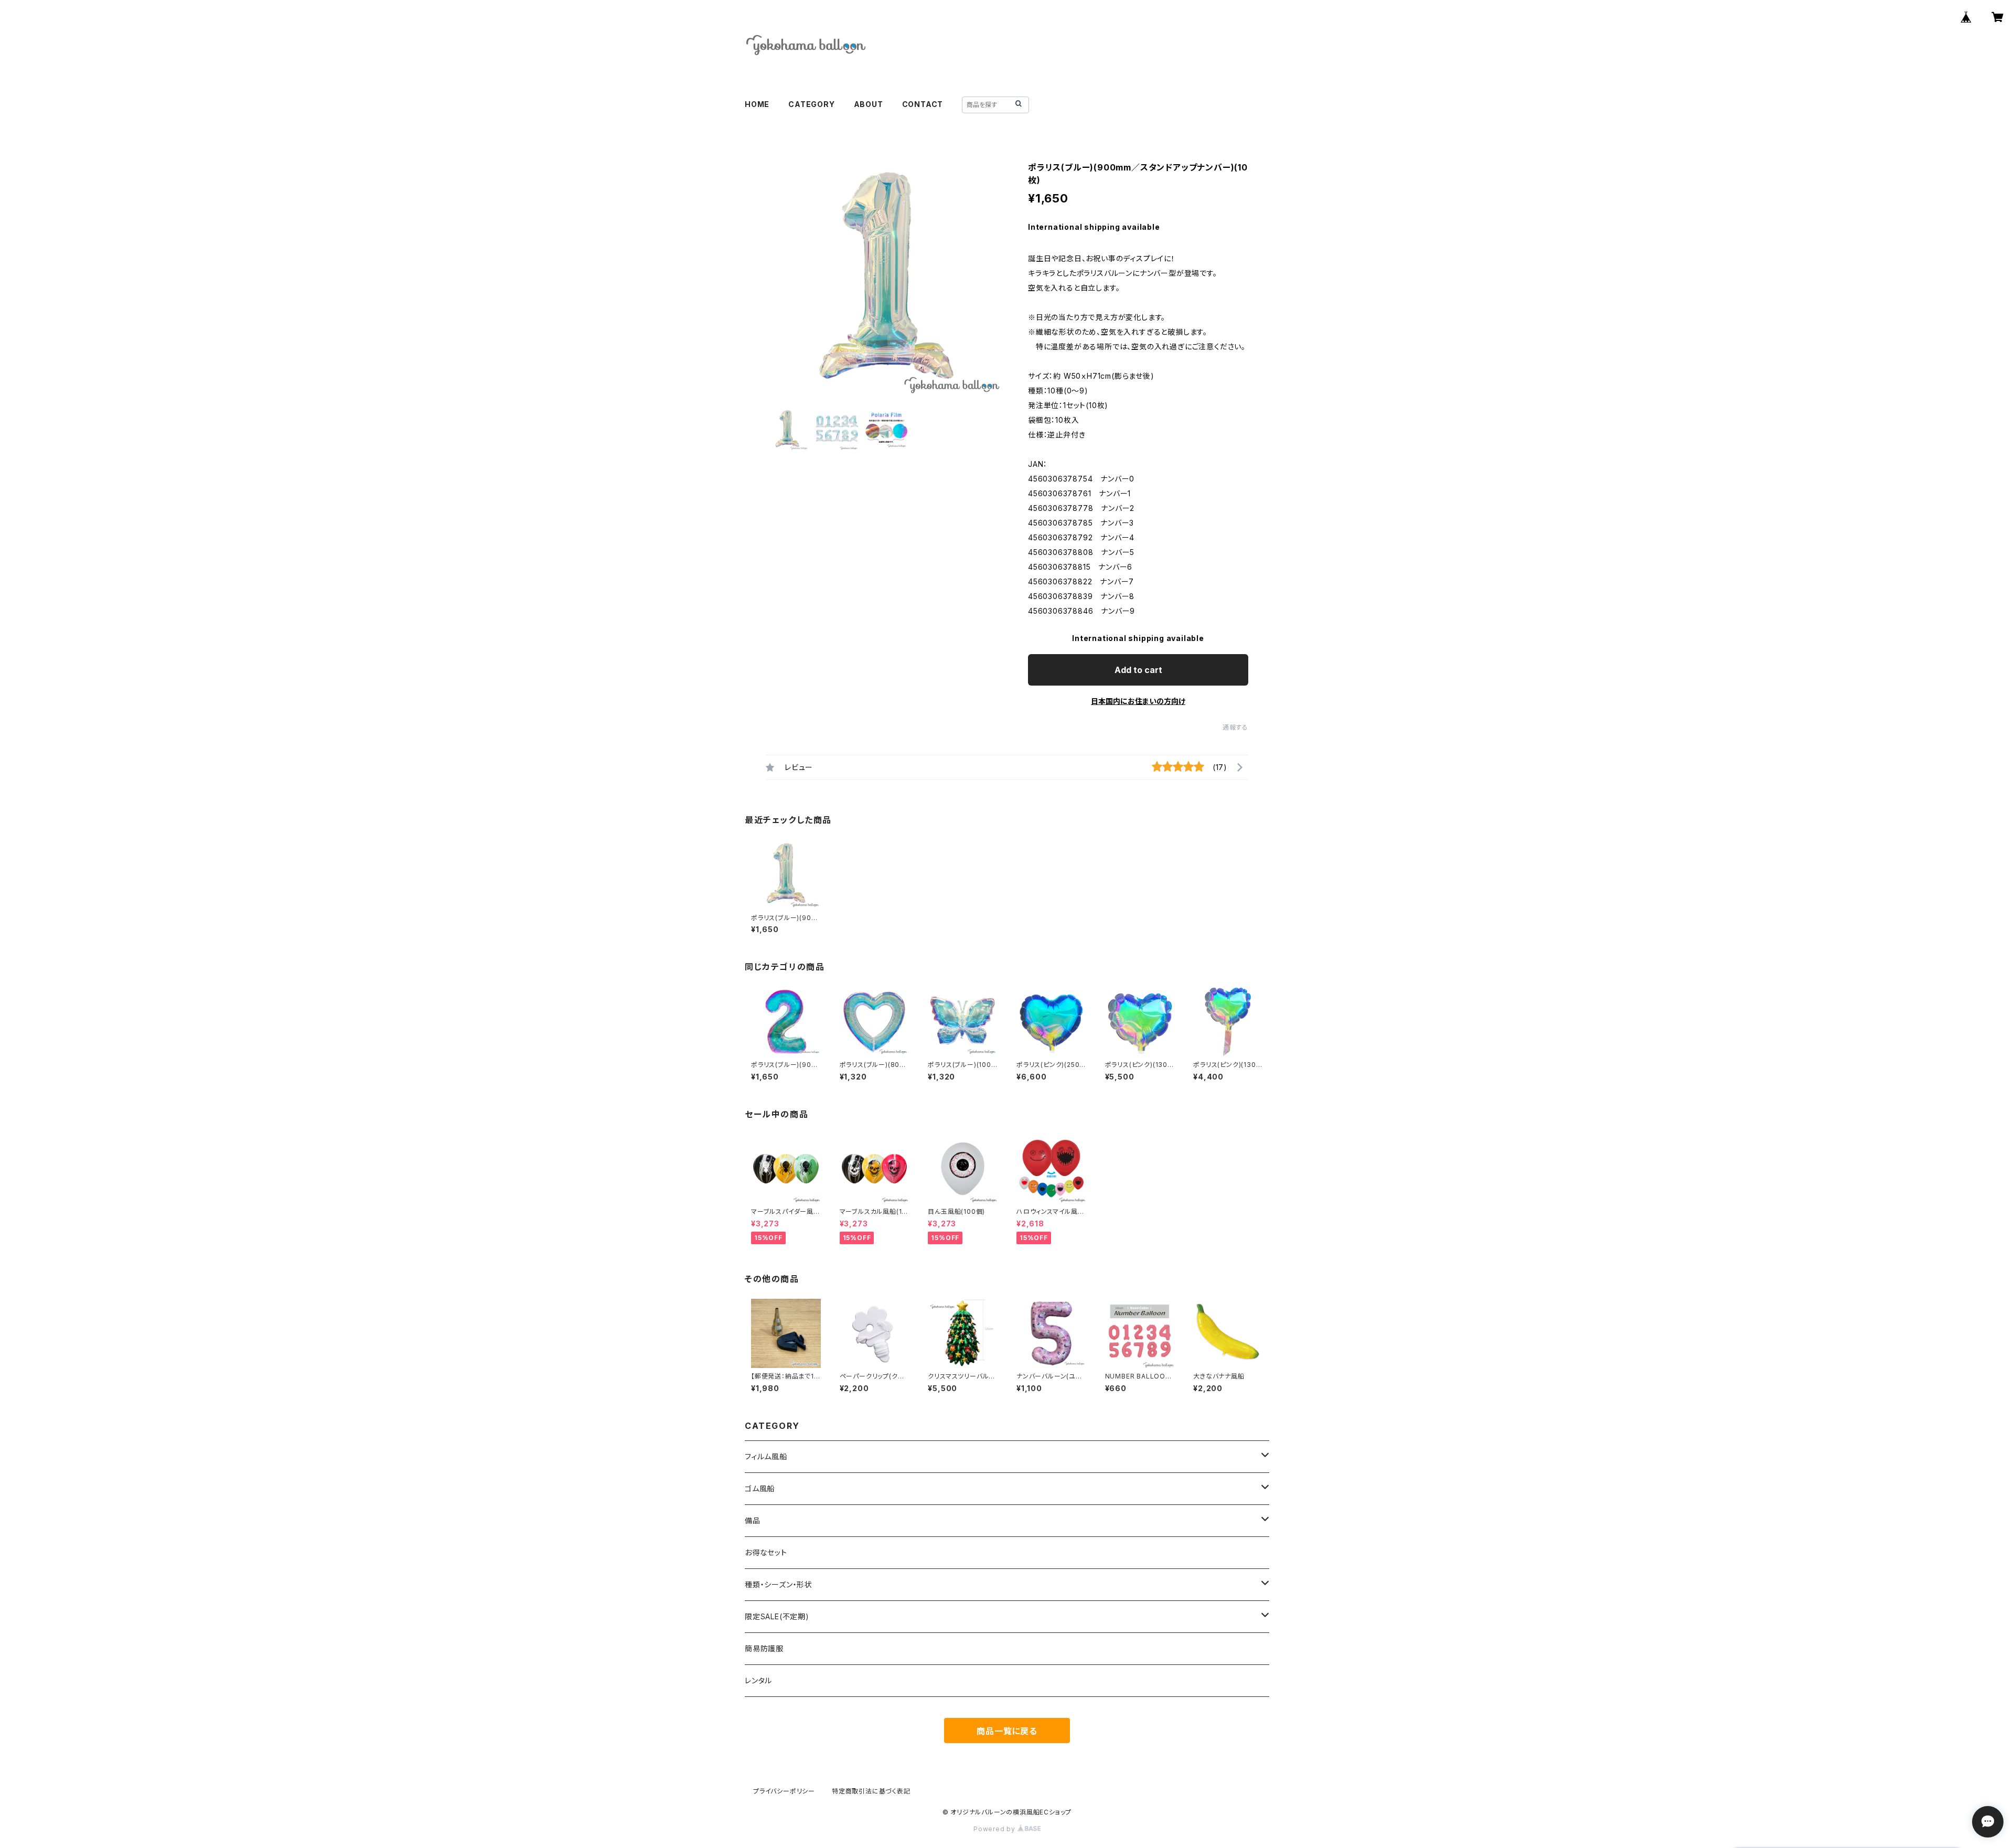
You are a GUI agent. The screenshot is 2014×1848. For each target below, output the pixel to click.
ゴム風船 (760, 1488)
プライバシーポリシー (784, 1791)
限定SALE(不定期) (777, 1616)
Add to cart (1138, 670)
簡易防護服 (764, 1648)
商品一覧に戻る (1007, 1731)
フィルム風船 (766, 1456)
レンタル (758, 1680)
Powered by (995, 1829)
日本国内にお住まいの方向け (1138, 701)
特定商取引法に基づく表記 (871, 1791)
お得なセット (766, 1552)
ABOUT (869, 104)
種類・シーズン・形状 (779, 1584)
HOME (757, 104)
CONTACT (923, 104)
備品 (753, 1520)
